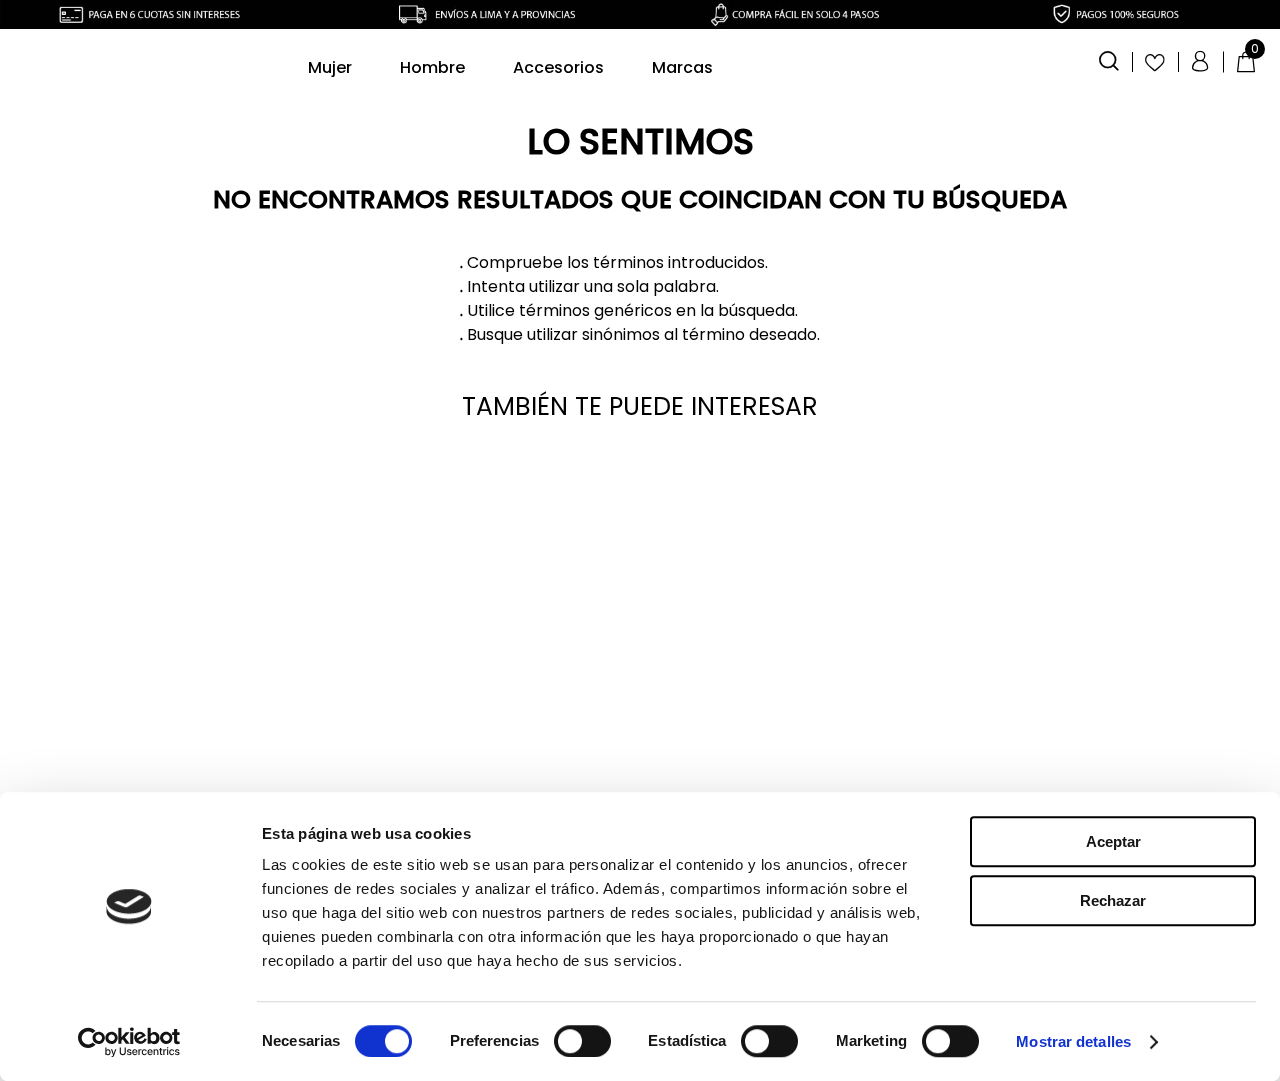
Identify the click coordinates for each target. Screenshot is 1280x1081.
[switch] (582, 1041)
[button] (1109, 59)
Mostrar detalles (1073, 1041)
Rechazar (1113, 900)
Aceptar (1113, 841)
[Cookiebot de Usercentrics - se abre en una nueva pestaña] (129, 1042)
